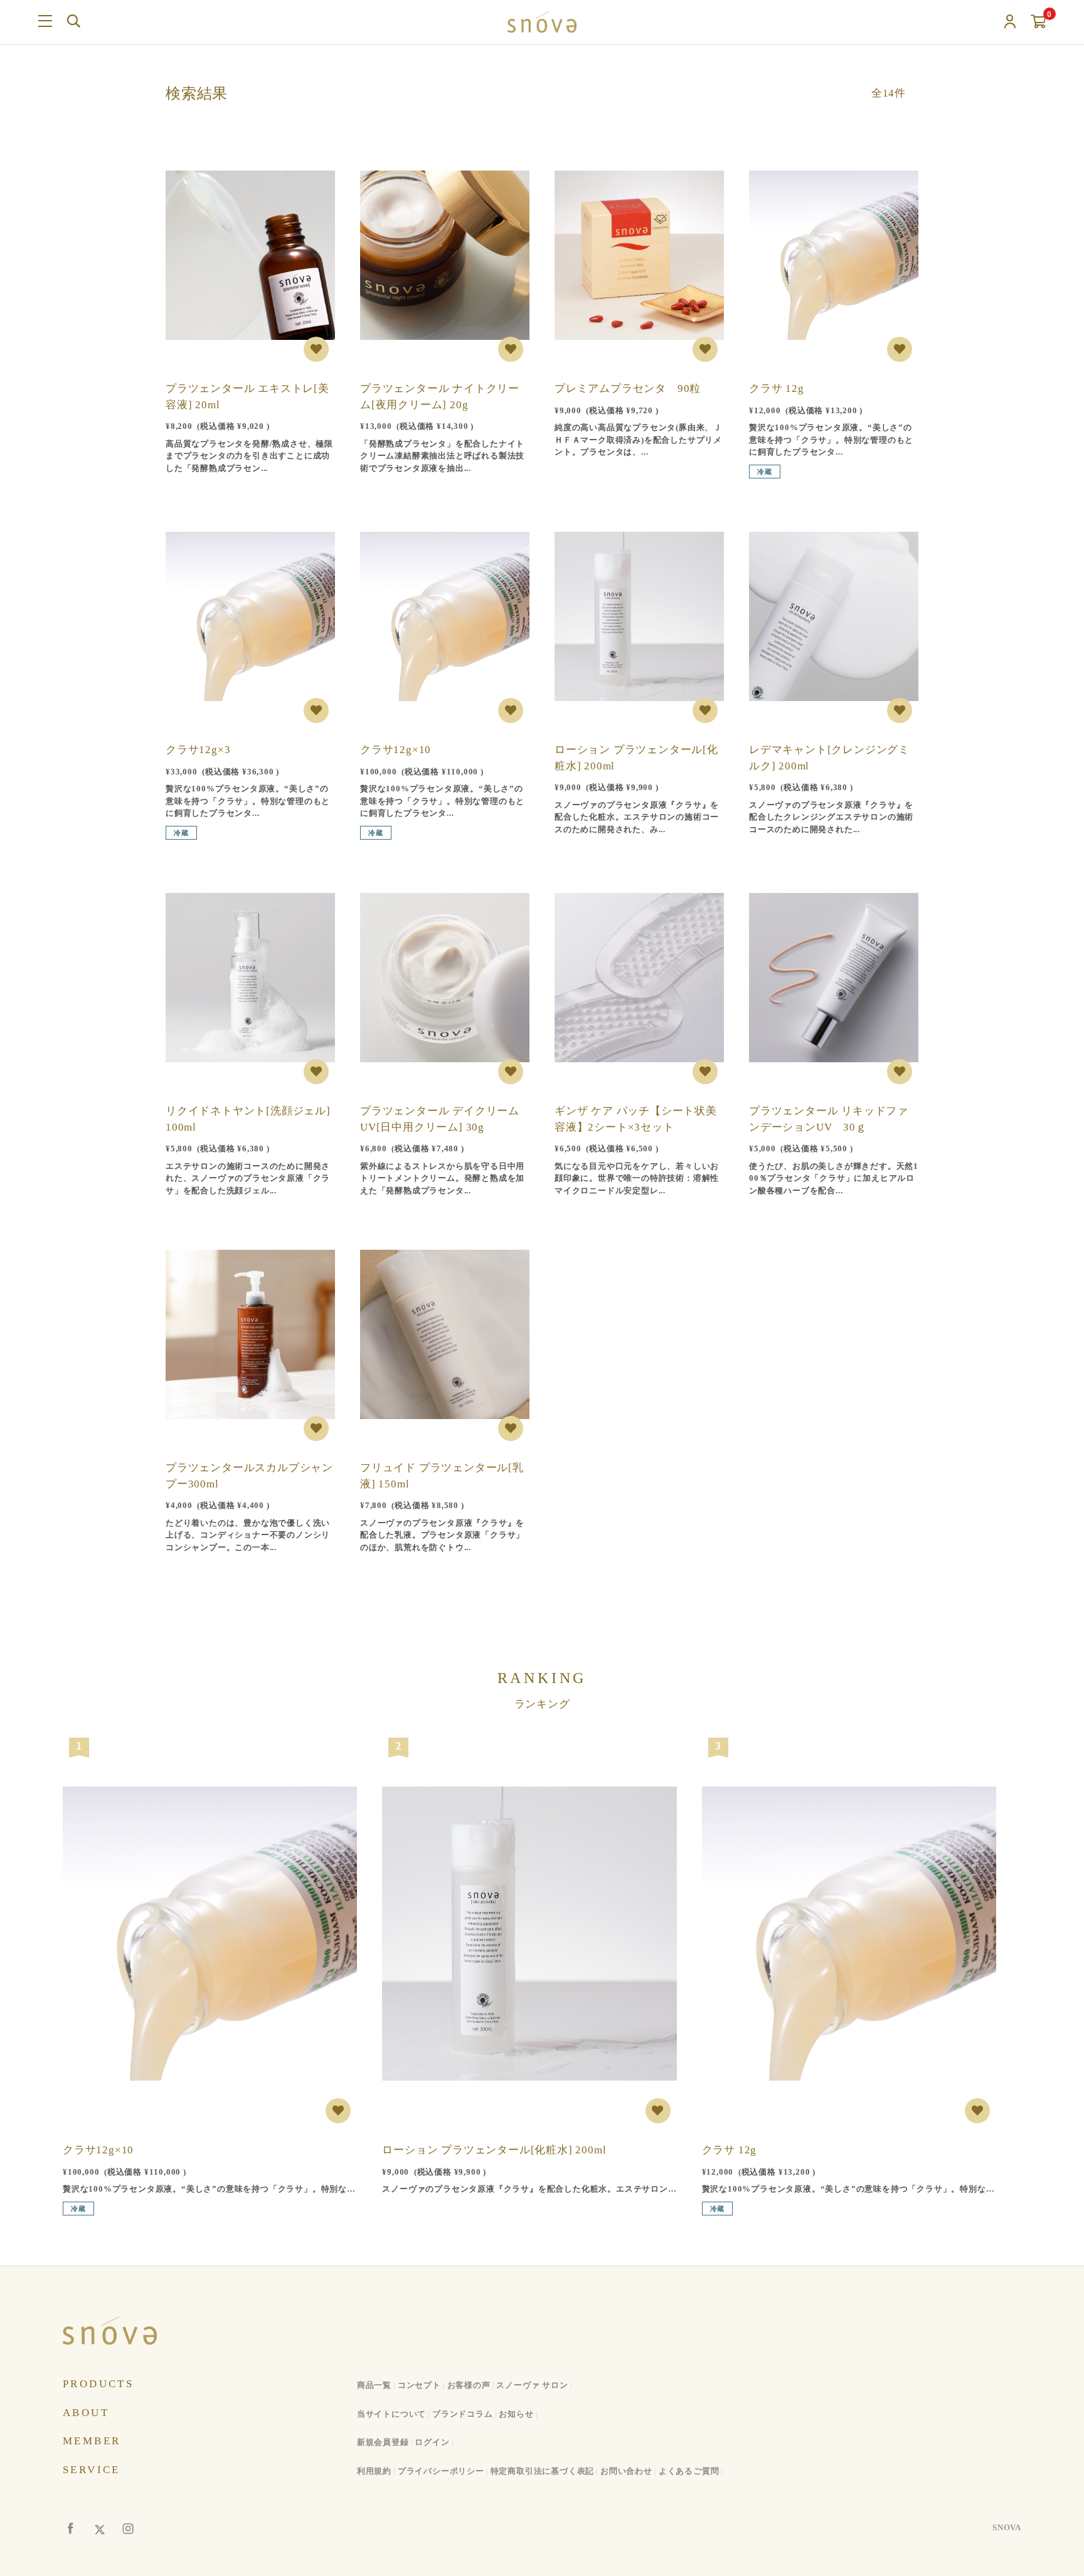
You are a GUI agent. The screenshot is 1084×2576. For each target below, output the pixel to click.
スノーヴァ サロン (532, 2385)
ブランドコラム (463, 2414)
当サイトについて (391, 2414)
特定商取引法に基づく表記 (543, 2471)
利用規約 (374, 2471)
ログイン (432, 2442)
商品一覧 (374, 2385)
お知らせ (516, 2414)
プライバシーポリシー (441, 2471)
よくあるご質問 (689, 2471)
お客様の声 (469, 2385)
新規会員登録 (383, 2442)
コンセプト (419, 2385)
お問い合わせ (626, 2471)
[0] (1039, 22)
